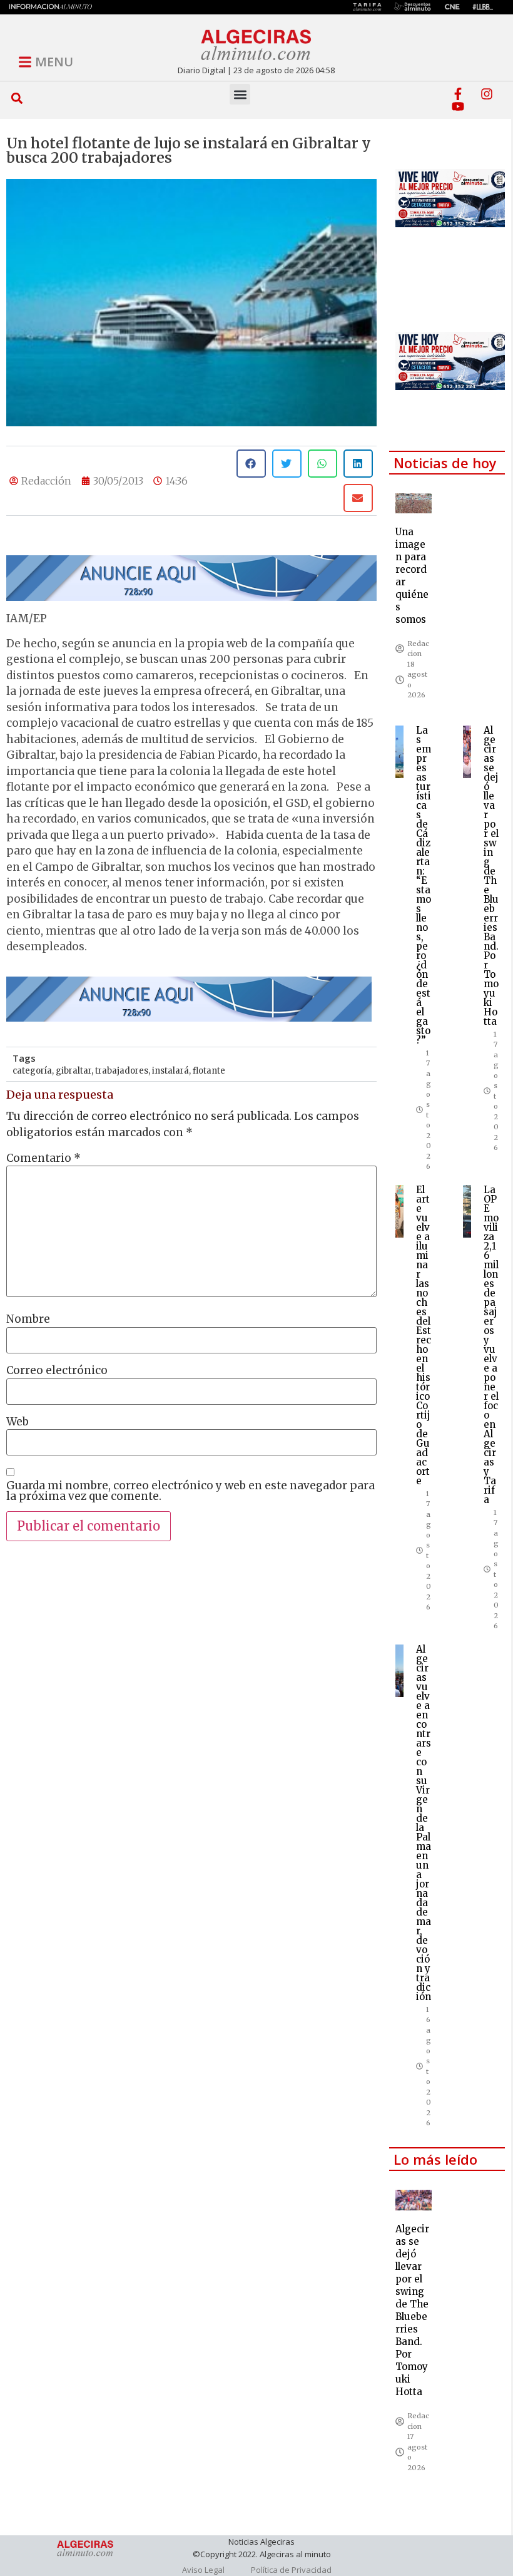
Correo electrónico (57, 1371)
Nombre (28, 1319)
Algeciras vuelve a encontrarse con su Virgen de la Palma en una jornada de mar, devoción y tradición (424, 1823)
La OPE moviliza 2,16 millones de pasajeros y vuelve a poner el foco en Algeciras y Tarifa (491, 1345)
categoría (32, 1071)
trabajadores (122, 1071)
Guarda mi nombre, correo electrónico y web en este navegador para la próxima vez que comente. (190, 1491)
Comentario (43, 1158)
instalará (170, 1071)
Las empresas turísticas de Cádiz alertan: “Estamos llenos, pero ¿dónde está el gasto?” (424, 885)
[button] (17, 98)
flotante (209, 1071)
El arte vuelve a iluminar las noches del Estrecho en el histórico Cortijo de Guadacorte (424, 1335)
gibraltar (74, 1071)
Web (18, 1422)
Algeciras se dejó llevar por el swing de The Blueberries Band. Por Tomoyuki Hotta (491, 876)
